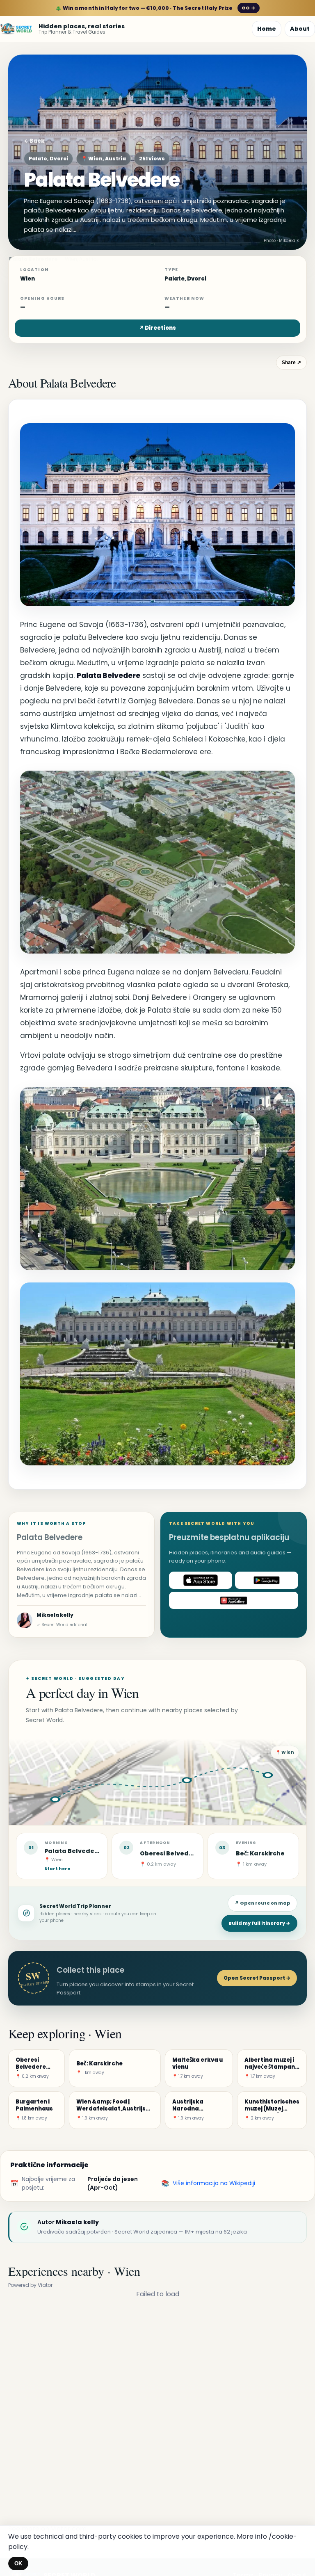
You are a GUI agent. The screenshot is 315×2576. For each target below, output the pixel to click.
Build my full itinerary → (259, 1923)
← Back (34, 141)
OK (18, 2563)
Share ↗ (291, 363)
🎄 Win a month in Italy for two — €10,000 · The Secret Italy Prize (155, 8)
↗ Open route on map (262, 1903)
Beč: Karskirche (260, 1853)
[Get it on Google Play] (267, 1580)
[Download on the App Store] (201, 1580)
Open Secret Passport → (257, 1978)
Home (267, 29)
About (300, 29)
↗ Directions (157, 328)
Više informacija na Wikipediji (214, 2183)
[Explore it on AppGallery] (234, 1600)
